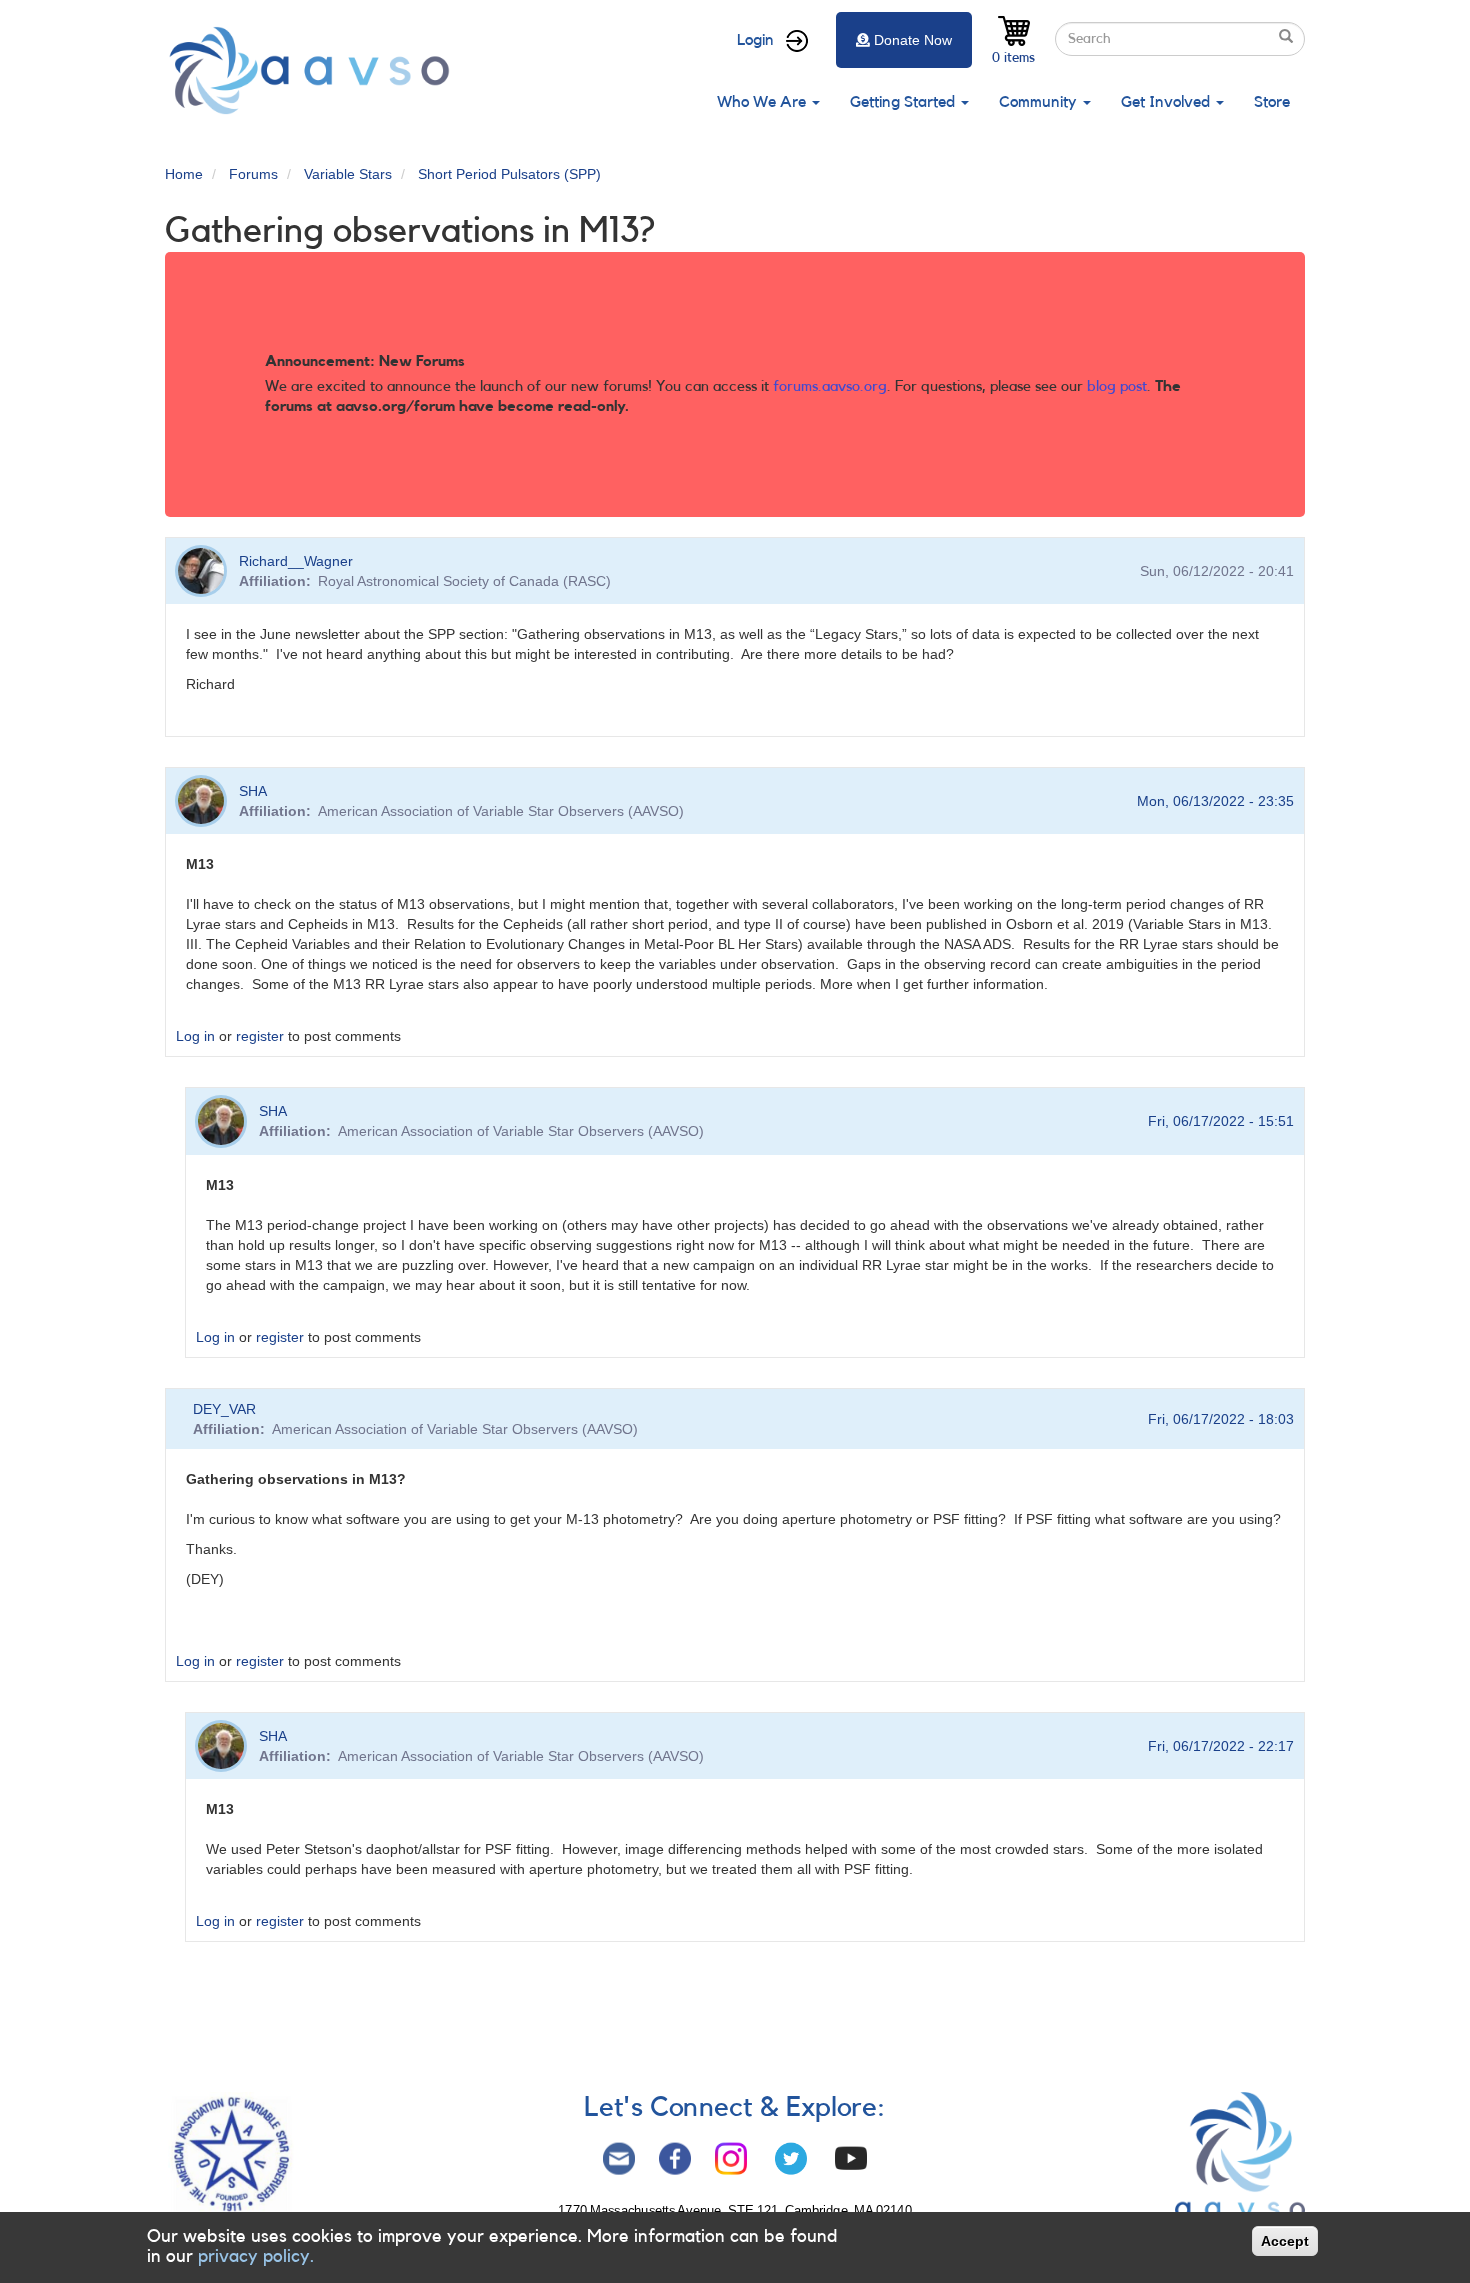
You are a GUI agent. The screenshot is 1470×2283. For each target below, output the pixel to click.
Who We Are (763, 102)
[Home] (315, 70)
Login (755, 40)
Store (1272, 102)
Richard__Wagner (296, 561)
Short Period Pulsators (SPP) (509, 174)
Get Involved (1167, 102)
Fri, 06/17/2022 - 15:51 (1221, 1121)
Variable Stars (348, 174)
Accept (1285, 2241)
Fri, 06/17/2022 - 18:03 (1221, 1419)
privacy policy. (256, 2256)
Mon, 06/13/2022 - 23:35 (1215, 801)
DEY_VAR (224, 1409)
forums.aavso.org (830, 386)
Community (1040, 102)
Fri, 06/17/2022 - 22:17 (1221, 1746)
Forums (253, 174)
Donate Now (913, 40)
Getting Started (904, 102)
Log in (195, 1036)
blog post (1117, 386)
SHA (253, 791)
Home (184, 174)
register (260, 1036)
